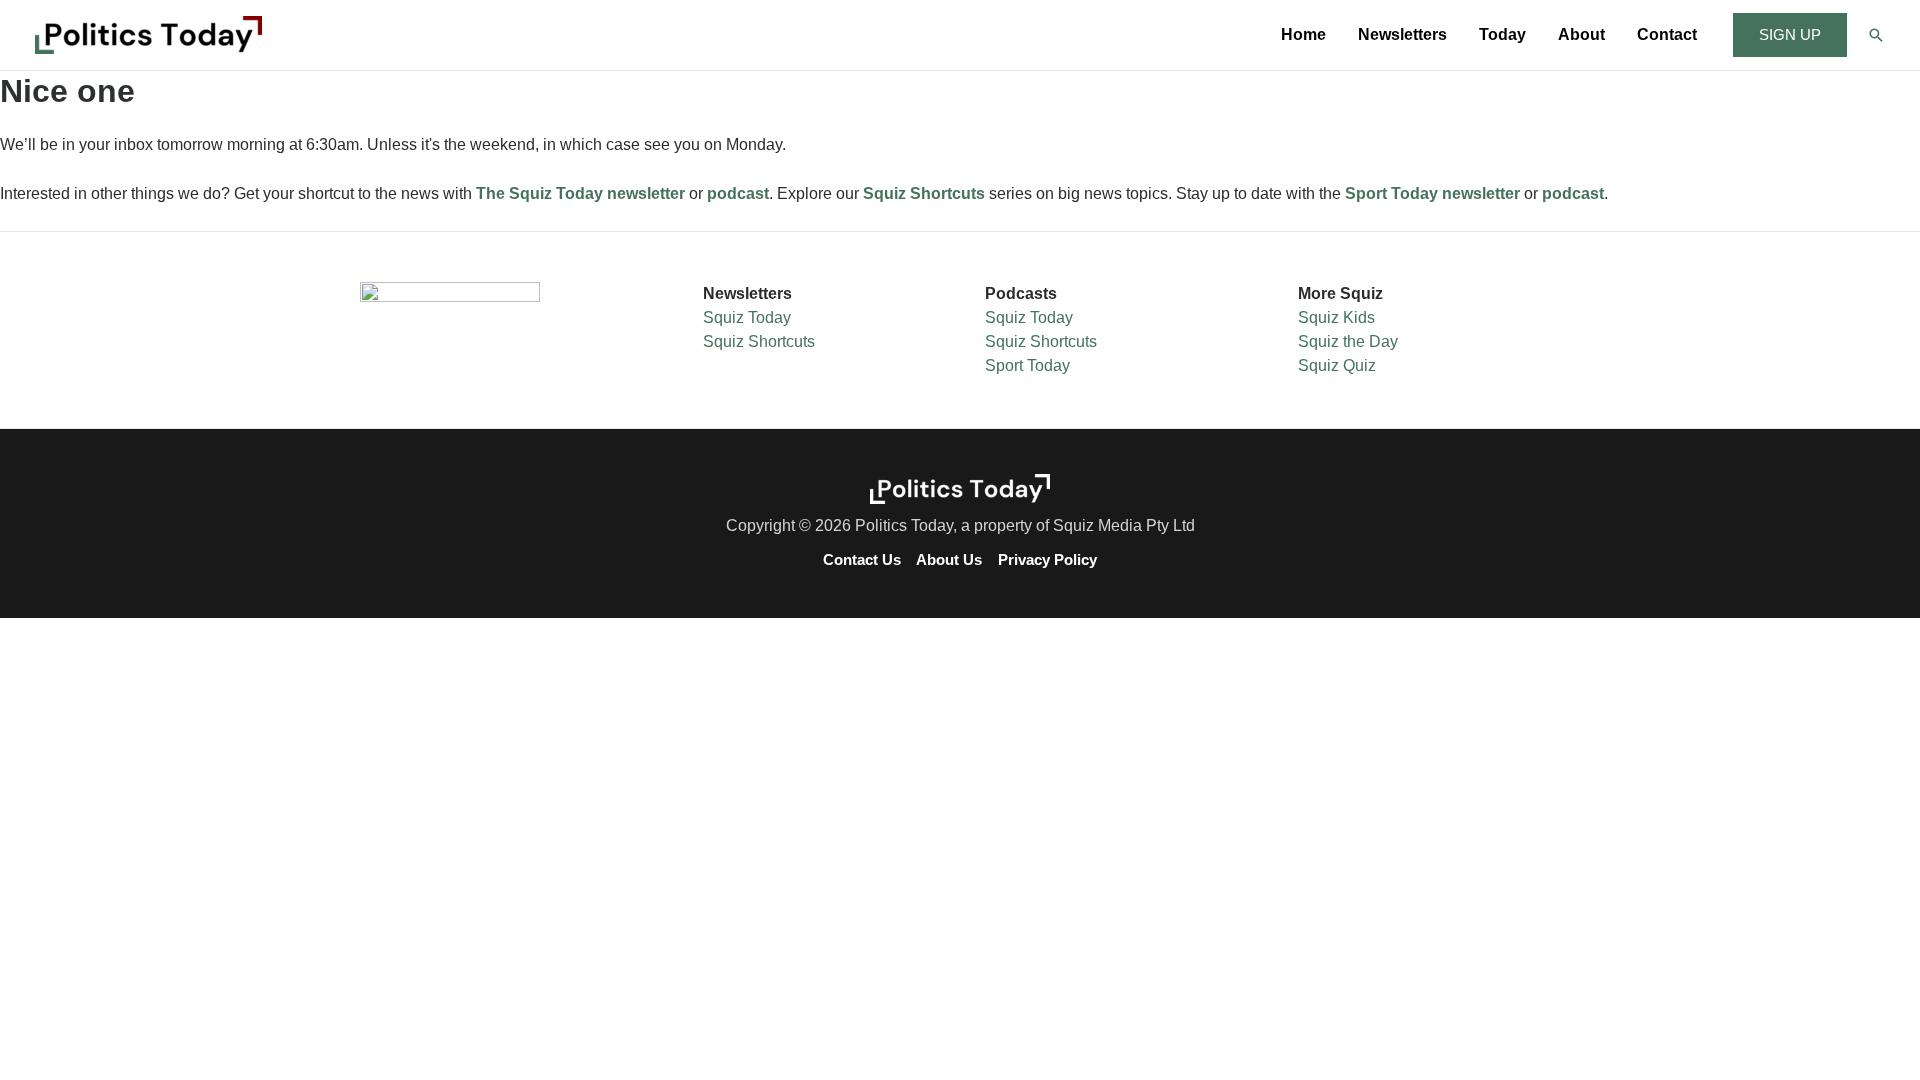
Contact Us (862, 560)
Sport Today (1027, 365)
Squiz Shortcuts (759, 341)
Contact (1667, 34)
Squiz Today (747, 317)
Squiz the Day (1348, 341)
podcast (738, 193)
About (1581, 34)
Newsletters (1402, 34)
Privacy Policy (1047, 560)
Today (1502, 34)
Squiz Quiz (1337, 365)
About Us (949, 560)
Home (1303, 34)
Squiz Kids (1336, 317)
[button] (1790, 35)
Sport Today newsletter (1432, 193)
